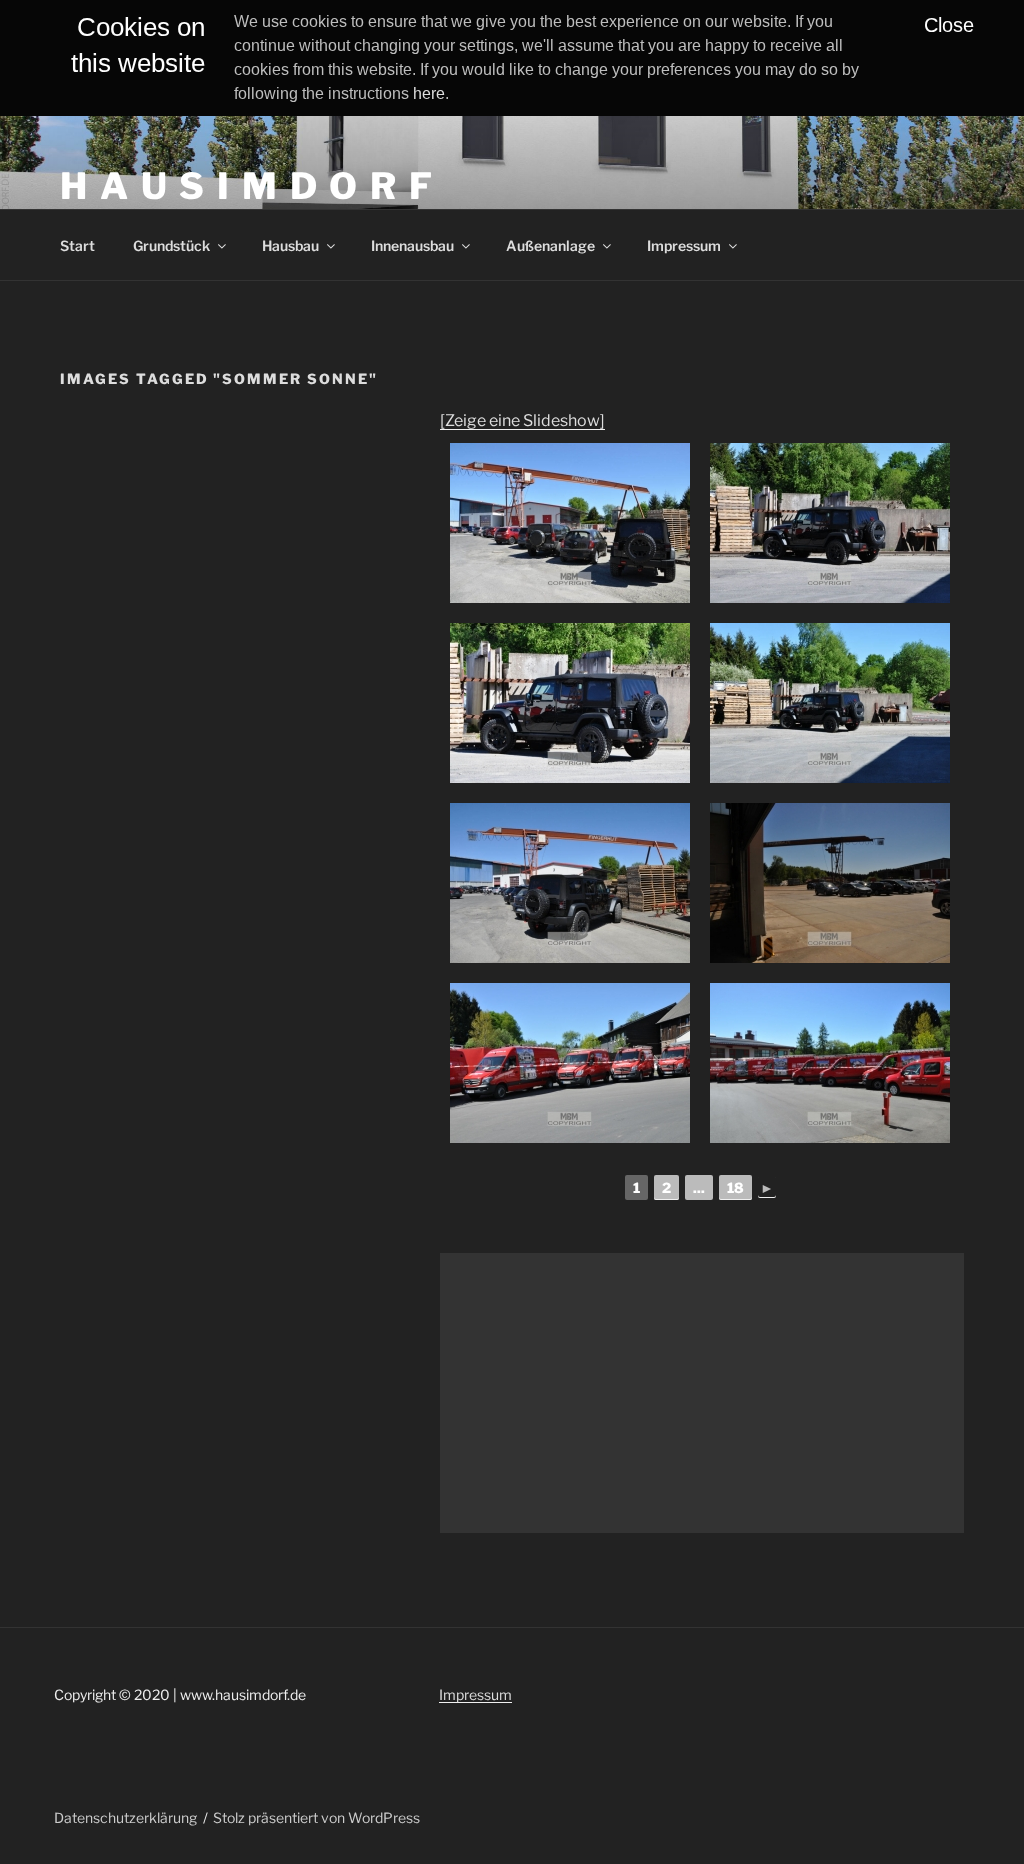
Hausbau (290, 245)
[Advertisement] (702, 1393)
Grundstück (171, 245)
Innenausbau (412, 245)
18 (735, 1187)
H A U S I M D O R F (247, 186)
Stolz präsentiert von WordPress (316, 1817)
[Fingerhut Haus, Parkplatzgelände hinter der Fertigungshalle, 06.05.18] (570, 523)
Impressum (684, 245)
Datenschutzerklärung (125, 1817)
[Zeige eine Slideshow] (522, 420)
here (429, 93)
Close (949, 25)
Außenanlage (550, 245)
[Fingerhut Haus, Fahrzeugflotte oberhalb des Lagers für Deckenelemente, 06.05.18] (570, 1063)
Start (77, 245)
